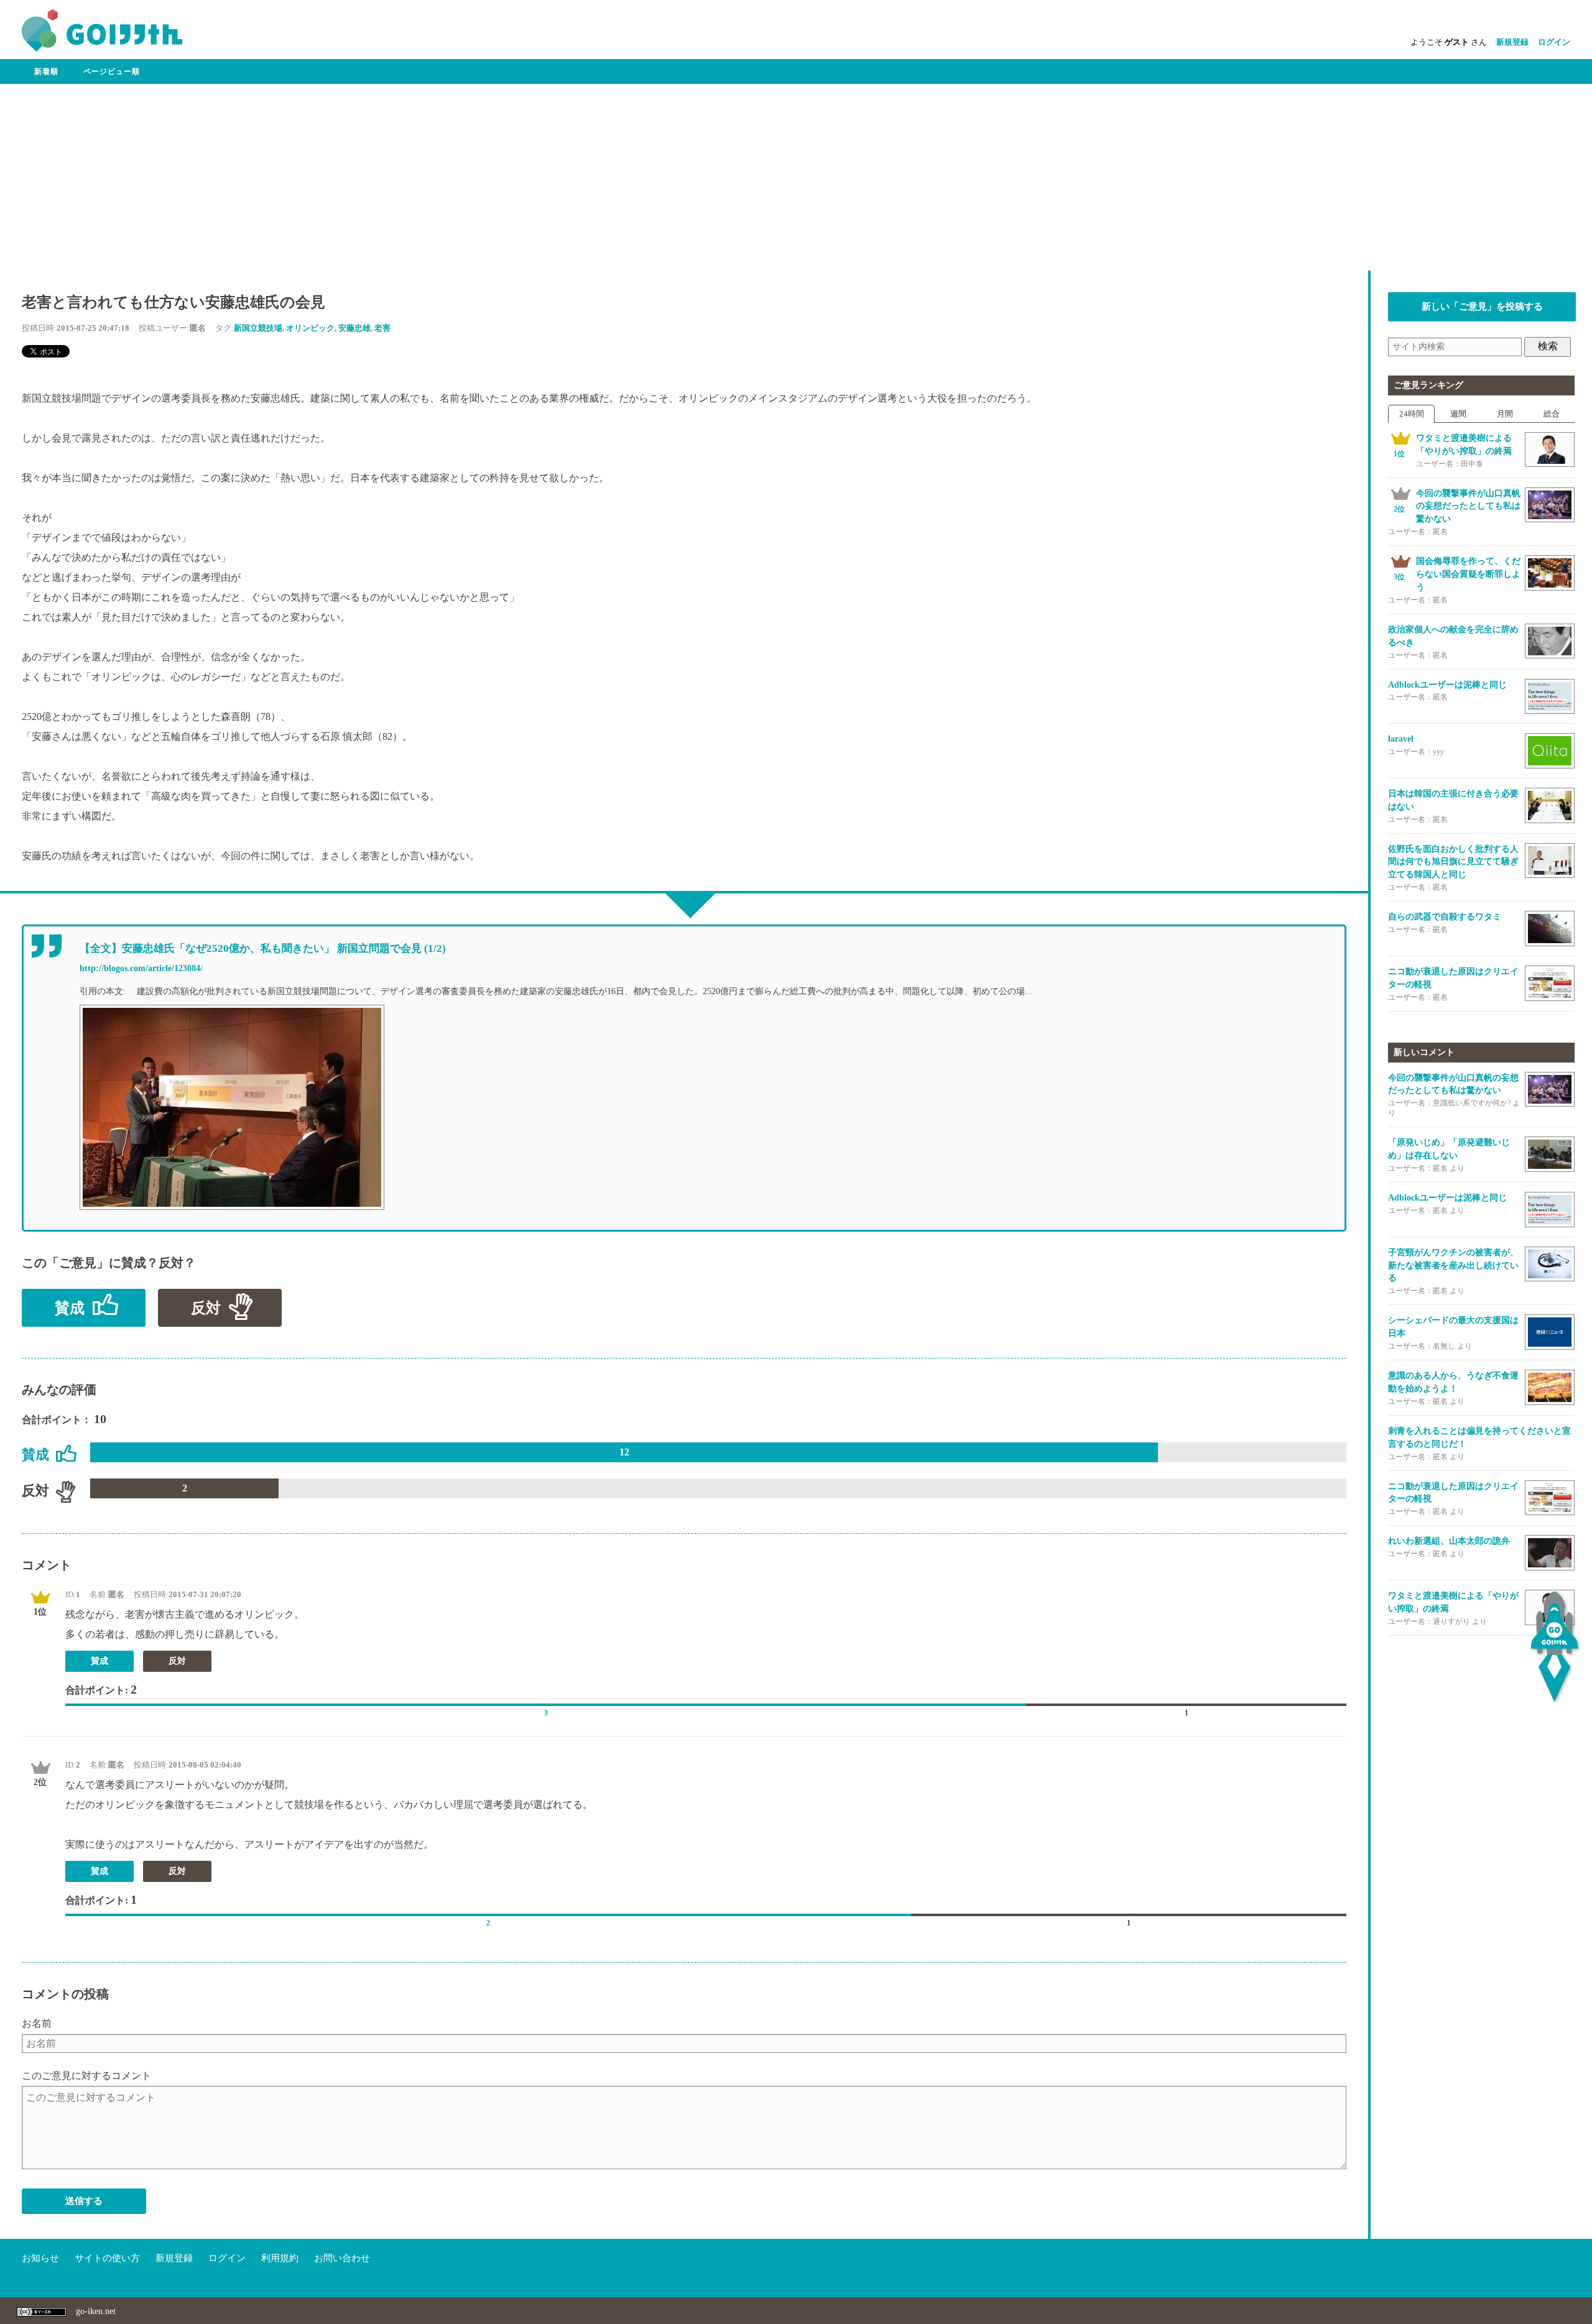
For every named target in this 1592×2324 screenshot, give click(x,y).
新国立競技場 (258, 328)
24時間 (1412, 414)
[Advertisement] (796, 177)
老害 (382, 328)
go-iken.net (96, 2311)
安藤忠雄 (354, 328)
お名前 (37, 2023)
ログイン (1554, 42)
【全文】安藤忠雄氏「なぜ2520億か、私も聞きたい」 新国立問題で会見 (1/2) (263, 948)
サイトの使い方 (107, 2258)
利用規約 (280, 2258)
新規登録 (1512, 42)
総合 (1552, 414)
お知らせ (40, 2258)
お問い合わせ (342, 2258)
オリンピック (310, 328)
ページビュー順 (112, 71)
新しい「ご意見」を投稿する (1482, 307)
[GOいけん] (102, 49)
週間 (1458, 414)
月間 (1505, 414)
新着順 (46, 71)
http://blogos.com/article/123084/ (141, 968)
